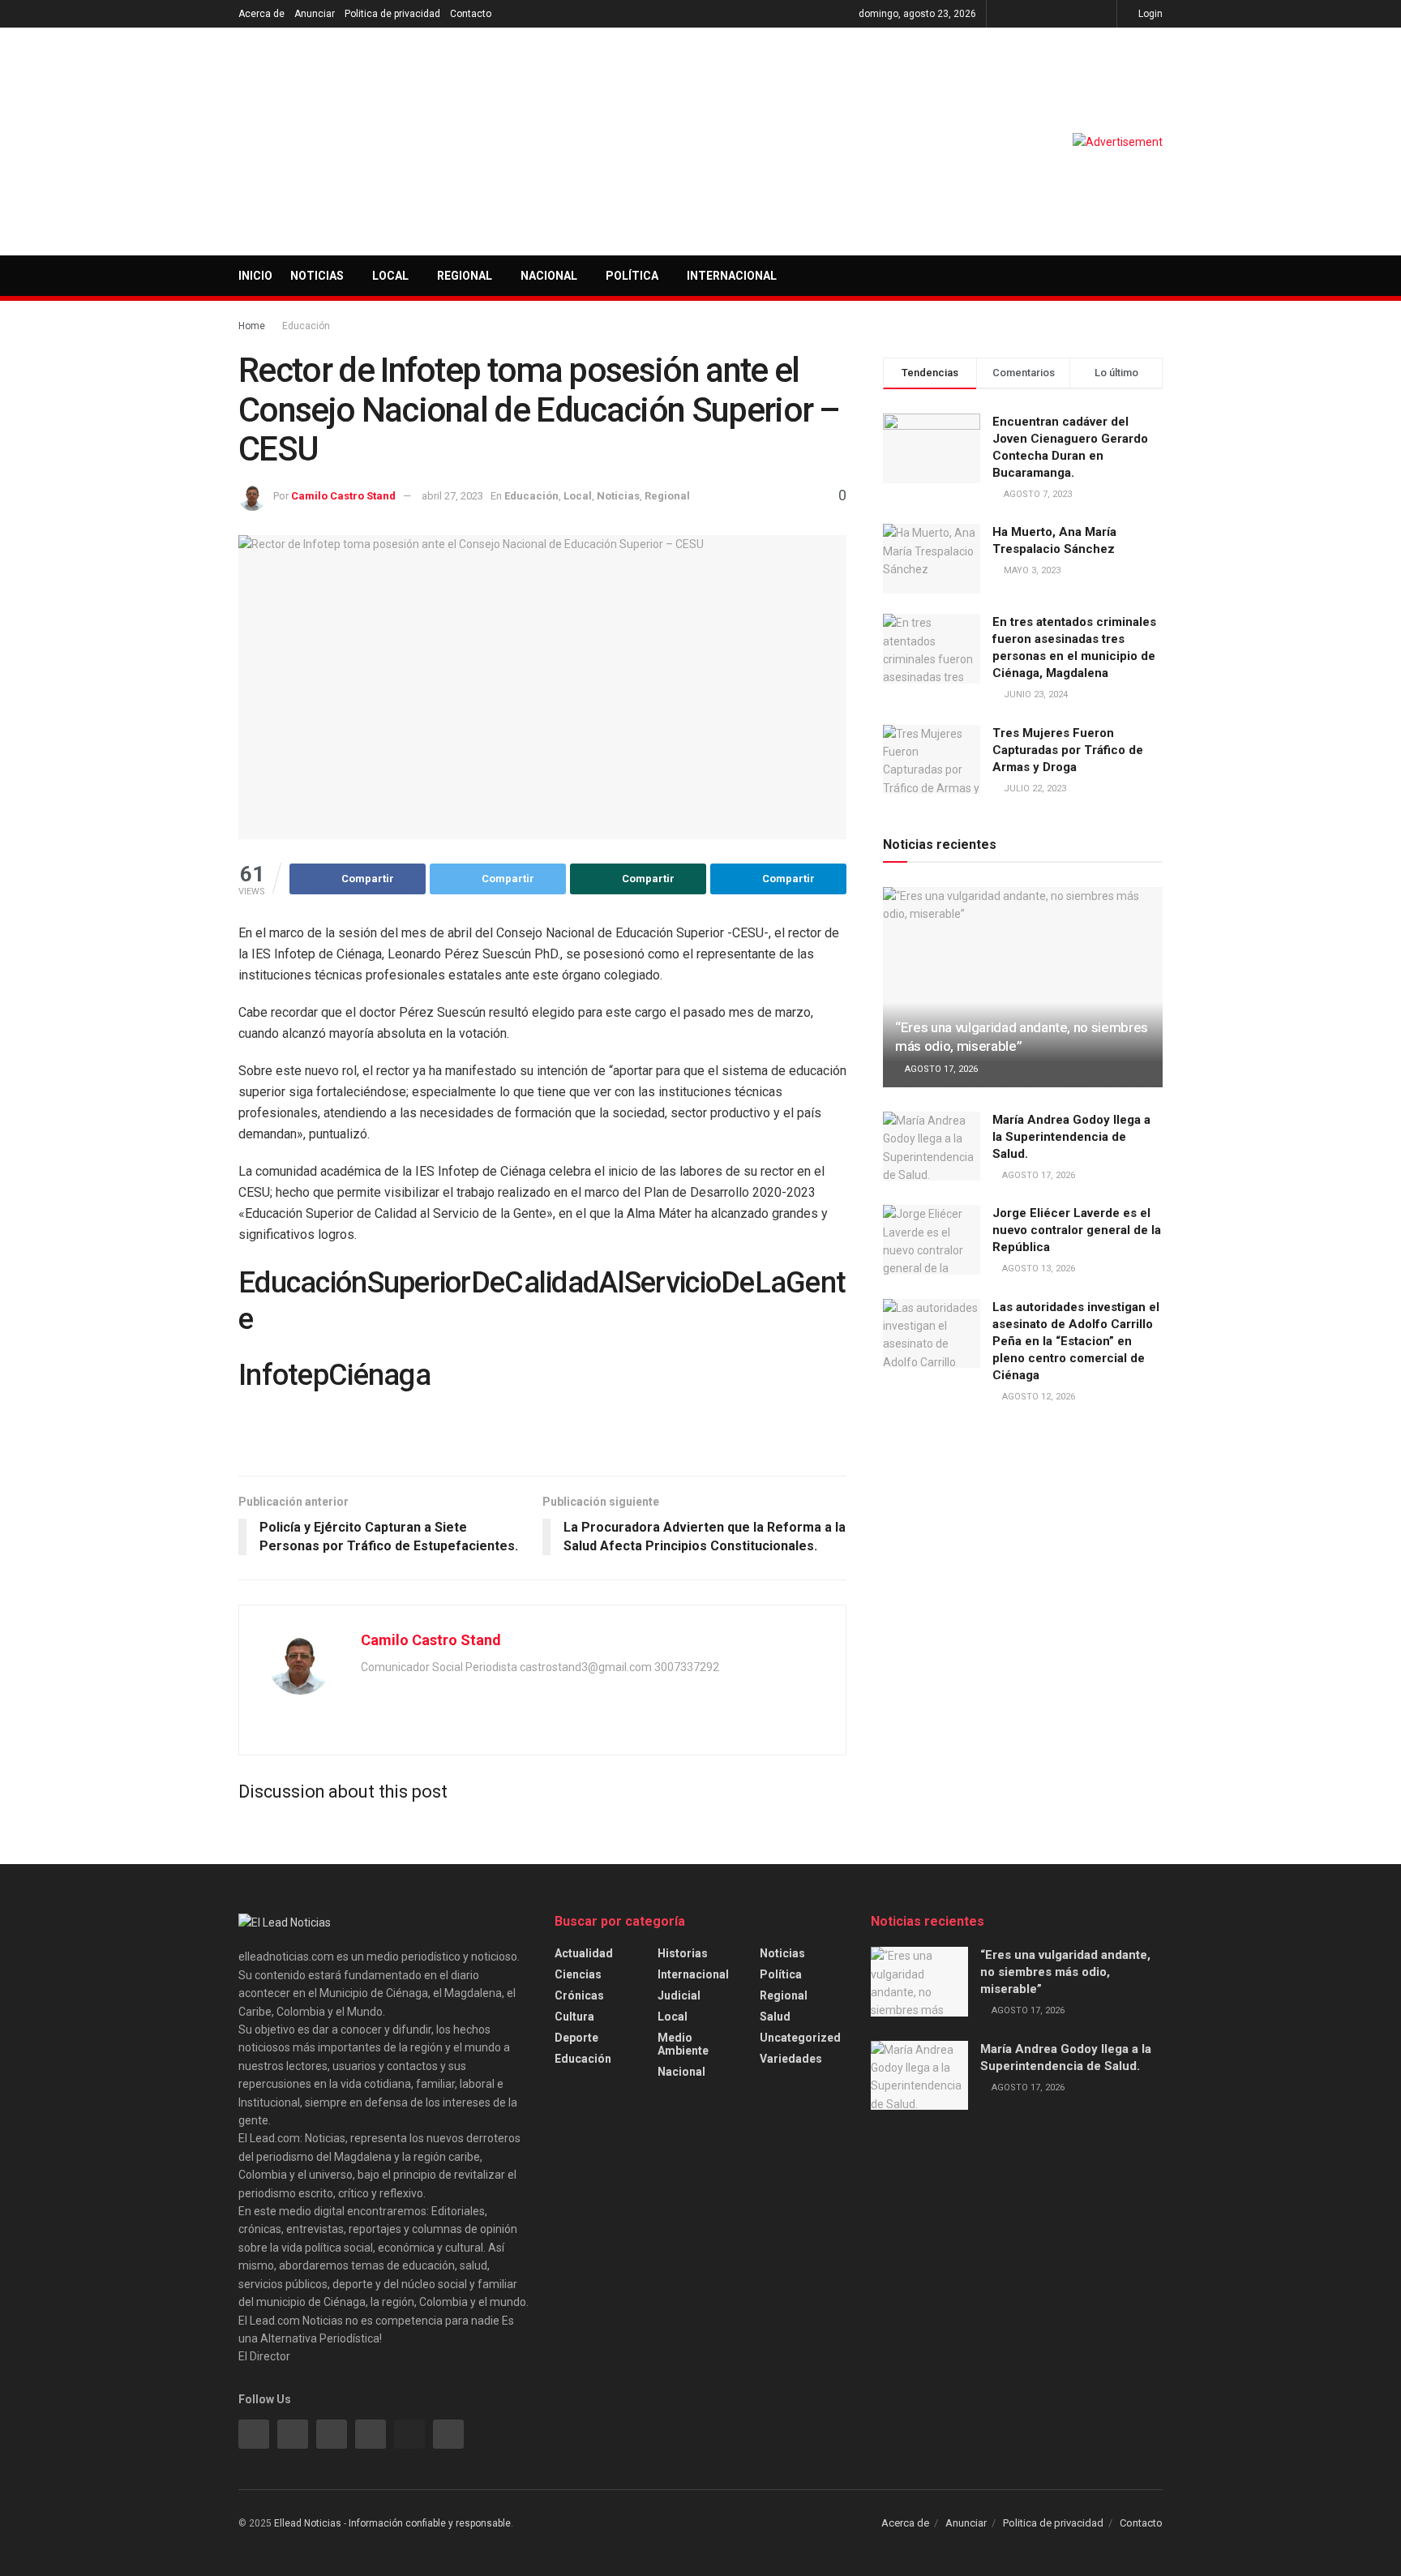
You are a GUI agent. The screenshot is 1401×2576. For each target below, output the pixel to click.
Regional (465, 276)
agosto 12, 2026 (1037, 1397)
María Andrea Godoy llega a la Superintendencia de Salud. (1071, 1137)
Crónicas (579, 1995)
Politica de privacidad (392, 14)
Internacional (732, 276)
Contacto (471, 14)
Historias (683, 1953)
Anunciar (315, 14)
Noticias (317, 276)
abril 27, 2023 (452, 496)
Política (632, 276)
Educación (306, 326)
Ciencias (578, 1974)
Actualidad (584, 1953)
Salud (775, 2017)
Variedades (791, 2059)
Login (1149, 14)
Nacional (549, 276)
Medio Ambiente (683, 2044)
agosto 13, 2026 (1037, 1269)
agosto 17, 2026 (940, 1069)
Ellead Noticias (308, 2523)
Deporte (576, 2038)
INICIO (255, 276)
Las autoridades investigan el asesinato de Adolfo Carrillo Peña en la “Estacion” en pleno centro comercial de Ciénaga (1076, 1341)
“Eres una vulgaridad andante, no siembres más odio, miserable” (1065, 1972)
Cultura (574, 2017)
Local (390, 276)
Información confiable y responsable (430, 2523)
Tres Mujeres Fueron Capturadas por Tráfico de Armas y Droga (1068, 750)
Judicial (679, 1995)
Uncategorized (800, 2038)
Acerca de (261, 14)
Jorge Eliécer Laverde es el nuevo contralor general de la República (1077, 1230)
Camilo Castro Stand (343, 496)
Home (252, 326)
